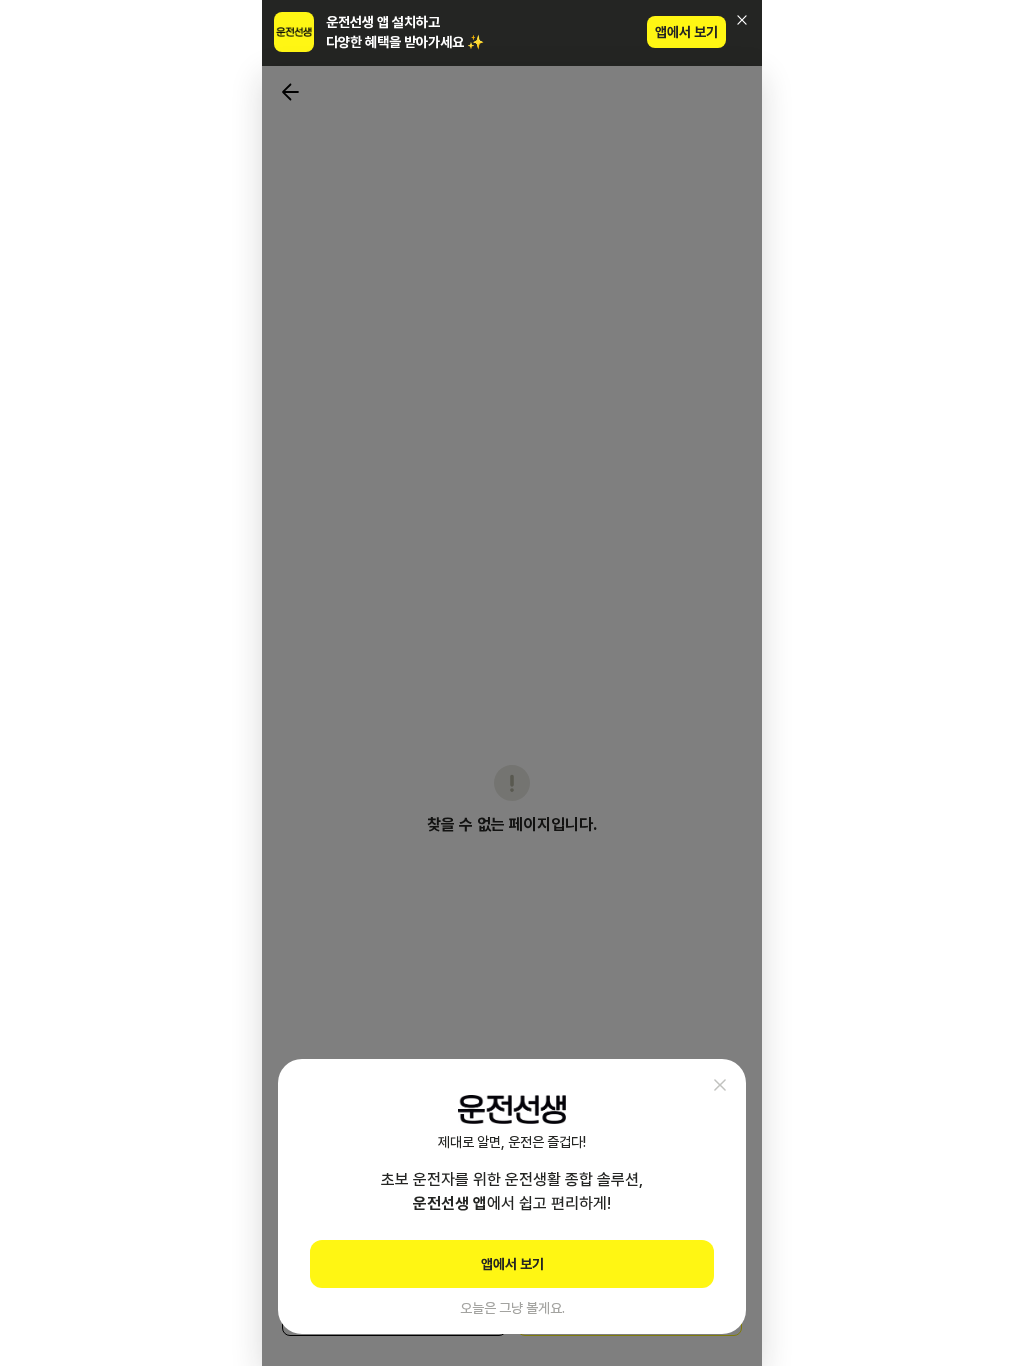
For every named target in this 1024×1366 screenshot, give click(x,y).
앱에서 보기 (686, 32)
